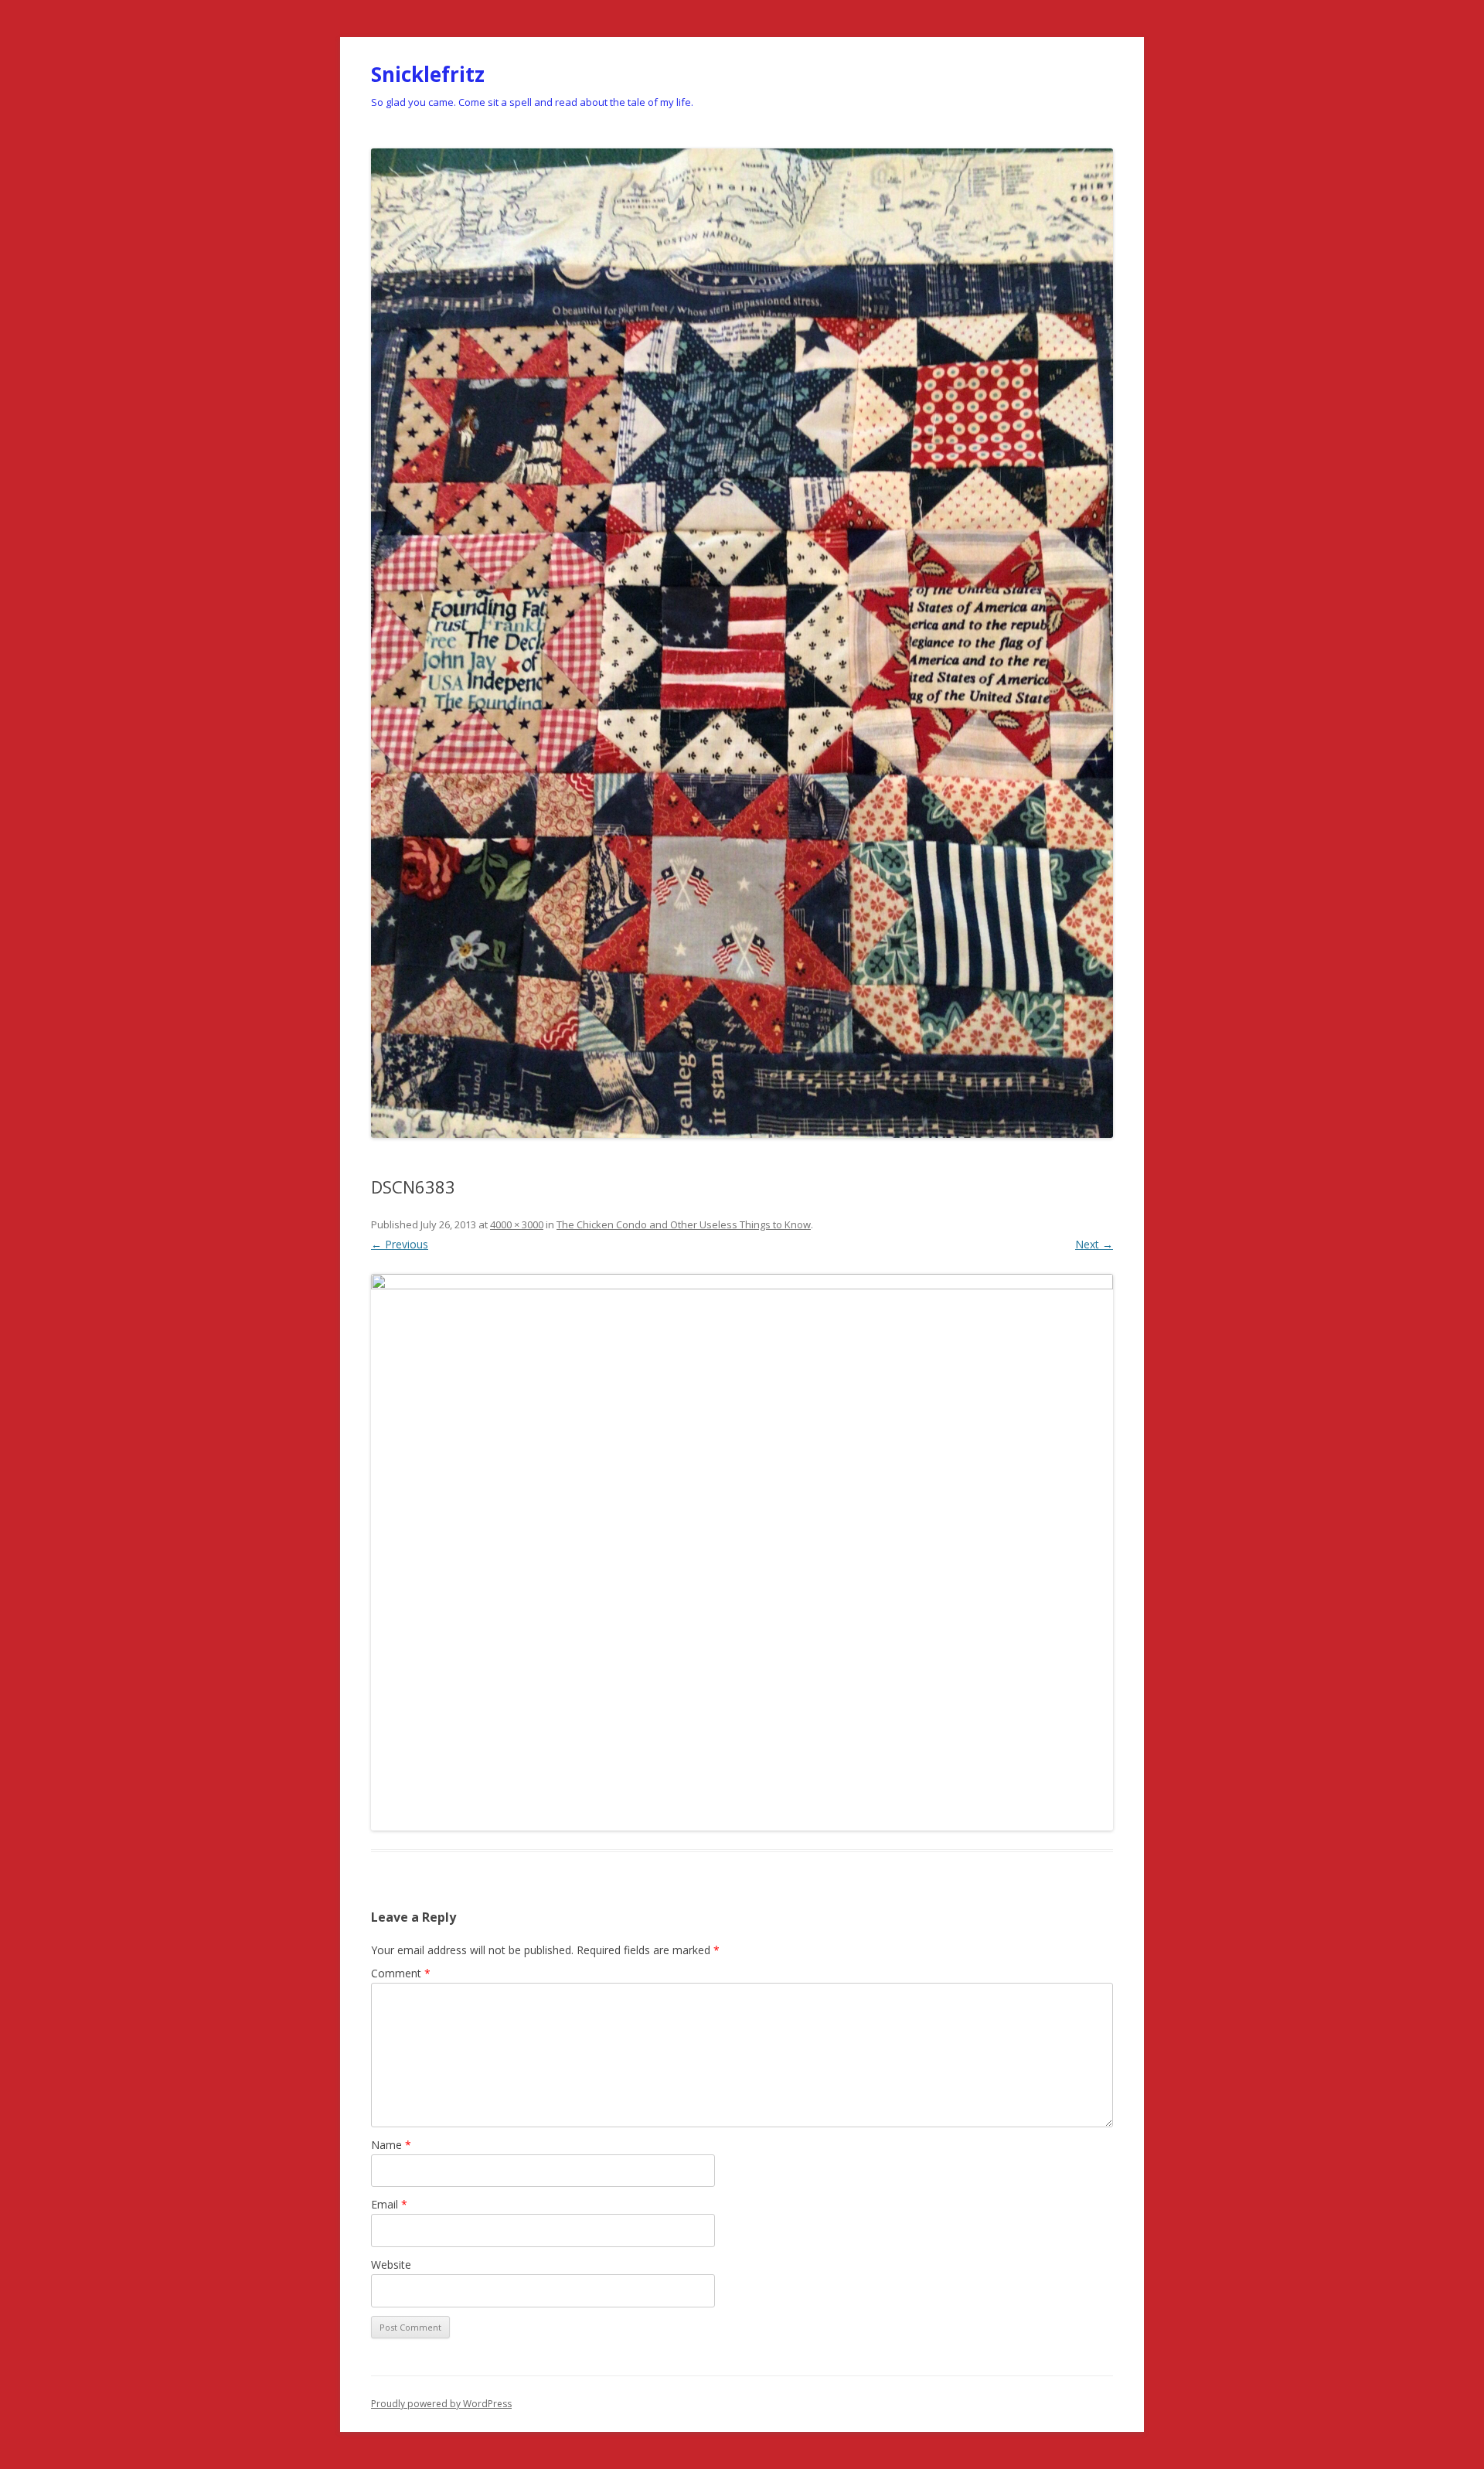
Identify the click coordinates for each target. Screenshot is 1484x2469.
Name (391, 2145)
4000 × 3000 (517, 1224)
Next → (1094, 1244)
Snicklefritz (428, 74)
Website (391, 2265)
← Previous (400, 1244)
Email (389, 2204)
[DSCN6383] (742, 1552)
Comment (401, 1973)
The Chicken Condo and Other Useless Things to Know (684, 1224)
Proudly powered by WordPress (441, 2404)
